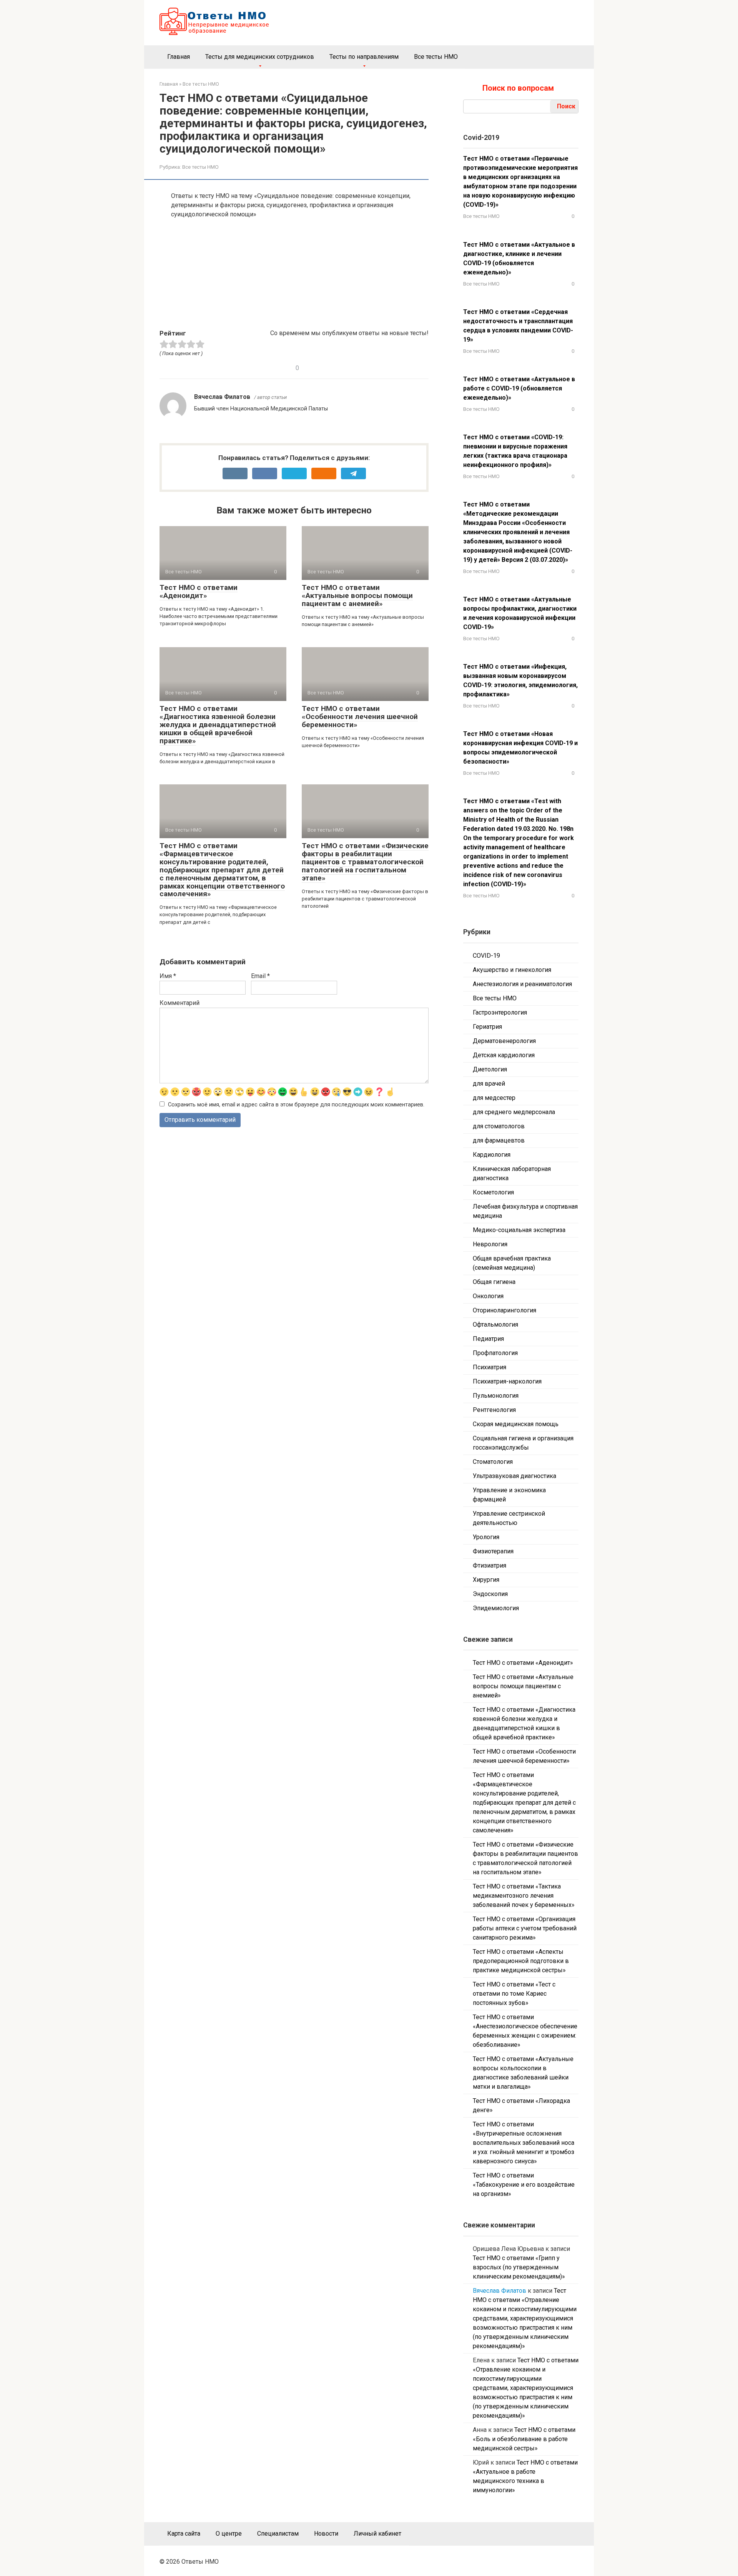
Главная (179, 57)
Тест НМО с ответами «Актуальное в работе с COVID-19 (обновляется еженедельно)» (519, 388)
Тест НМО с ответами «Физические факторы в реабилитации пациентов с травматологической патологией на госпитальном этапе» (365, 862)
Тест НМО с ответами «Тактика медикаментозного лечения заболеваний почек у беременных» (524, 1896)
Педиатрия (488, 1339)
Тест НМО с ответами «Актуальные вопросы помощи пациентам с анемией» (357, 595)
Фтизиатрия (490, 1565)
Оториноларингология (504, 1310)
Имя (168, 976)
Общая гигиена (494, 1282)
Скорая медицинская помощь (516, 1424)
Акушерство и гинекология (512, 970)
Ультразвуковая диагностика (514, 1476)
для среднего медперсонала (514, 1112)
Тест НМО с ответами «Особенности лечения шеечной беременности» (360, 717)
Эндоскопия (490, 1594)
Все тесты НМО (436, 57)
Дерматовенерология (504, 1041)
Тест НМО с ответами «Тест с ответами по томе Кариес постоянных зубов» (514, 1994)
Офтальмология (495, 1325)
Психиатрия (490, 1367)
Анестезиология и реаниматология (522, 984)
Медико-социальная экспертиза (519, 1230)
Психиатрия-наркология (507, 1381)
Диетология (490, 1069)
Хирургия (486, 1580)
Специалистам (278, 2534)
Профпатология (495, 1353)
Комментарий (180, 1003)
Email (260, 976)
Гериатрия (487, 1027)
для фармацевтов (499, 1140)
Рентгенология (494, 1410)
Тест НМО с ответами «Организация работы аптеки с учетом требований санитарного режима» (525, 1928)
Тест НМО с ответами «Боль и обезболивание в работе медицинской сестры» (524, 2439)
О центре (229, 2534)
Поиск (566, 106)
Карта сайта (184, 2534)
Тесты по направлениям (364, 57)
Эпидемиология (496, 1608)
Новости (326, 2534)
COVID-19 (486, 956)
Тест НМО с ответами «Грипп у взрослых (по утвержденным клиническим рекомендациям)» (519, 2267)
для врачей (489, 1084)
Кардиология (492, 1155)
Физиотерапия (493, 1551)
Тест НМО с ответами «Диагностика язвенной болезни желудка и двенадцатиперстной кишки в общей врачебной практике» (218, 725)
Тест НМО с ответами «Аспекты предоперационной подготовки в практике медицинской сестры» (521, 1961)
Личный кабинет (377, 2534)
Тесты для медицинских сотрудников (260, 57)
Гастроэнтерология (500, 1012)
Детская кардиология (504, 1055)
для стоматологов (499, 1126)
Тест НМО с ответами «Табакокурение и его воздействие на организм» (524, 2185)
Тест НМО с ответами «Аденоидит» (199, 591)
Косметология (493, 1192)
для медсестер (494, 1098)
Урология (486, 1537)
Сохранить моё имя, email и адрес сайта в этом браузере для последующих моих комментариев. (296, 1105)
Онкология (488, 1296)
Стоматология (493, 1462)
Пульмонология (496, 1396)
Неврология (490, 1244)
